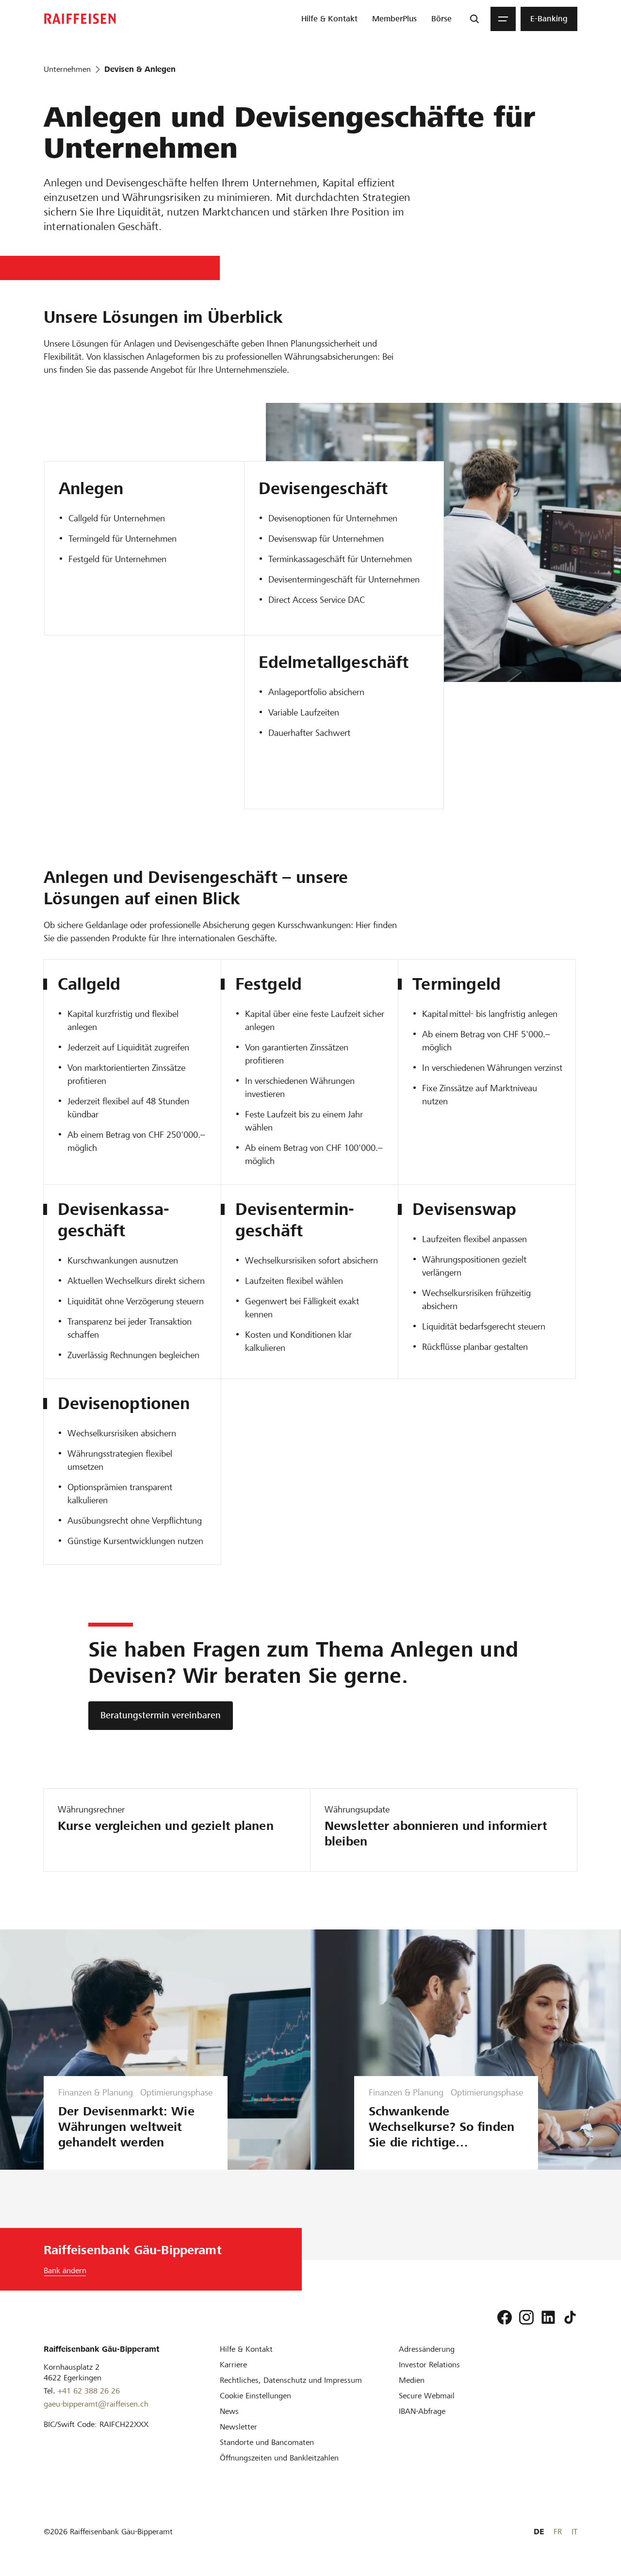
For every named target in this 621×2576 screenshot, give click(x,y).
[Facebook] (505, 2317)
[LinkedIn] (548, 2317)
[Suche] (474, 19)
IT (574, 2532)
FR (558, 2532)
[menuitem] (329, 19)
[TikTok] (570, 2317)
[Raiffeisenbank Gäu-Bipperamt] (80, 19)
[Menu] (503, 19)
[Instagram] (526, 2317)
